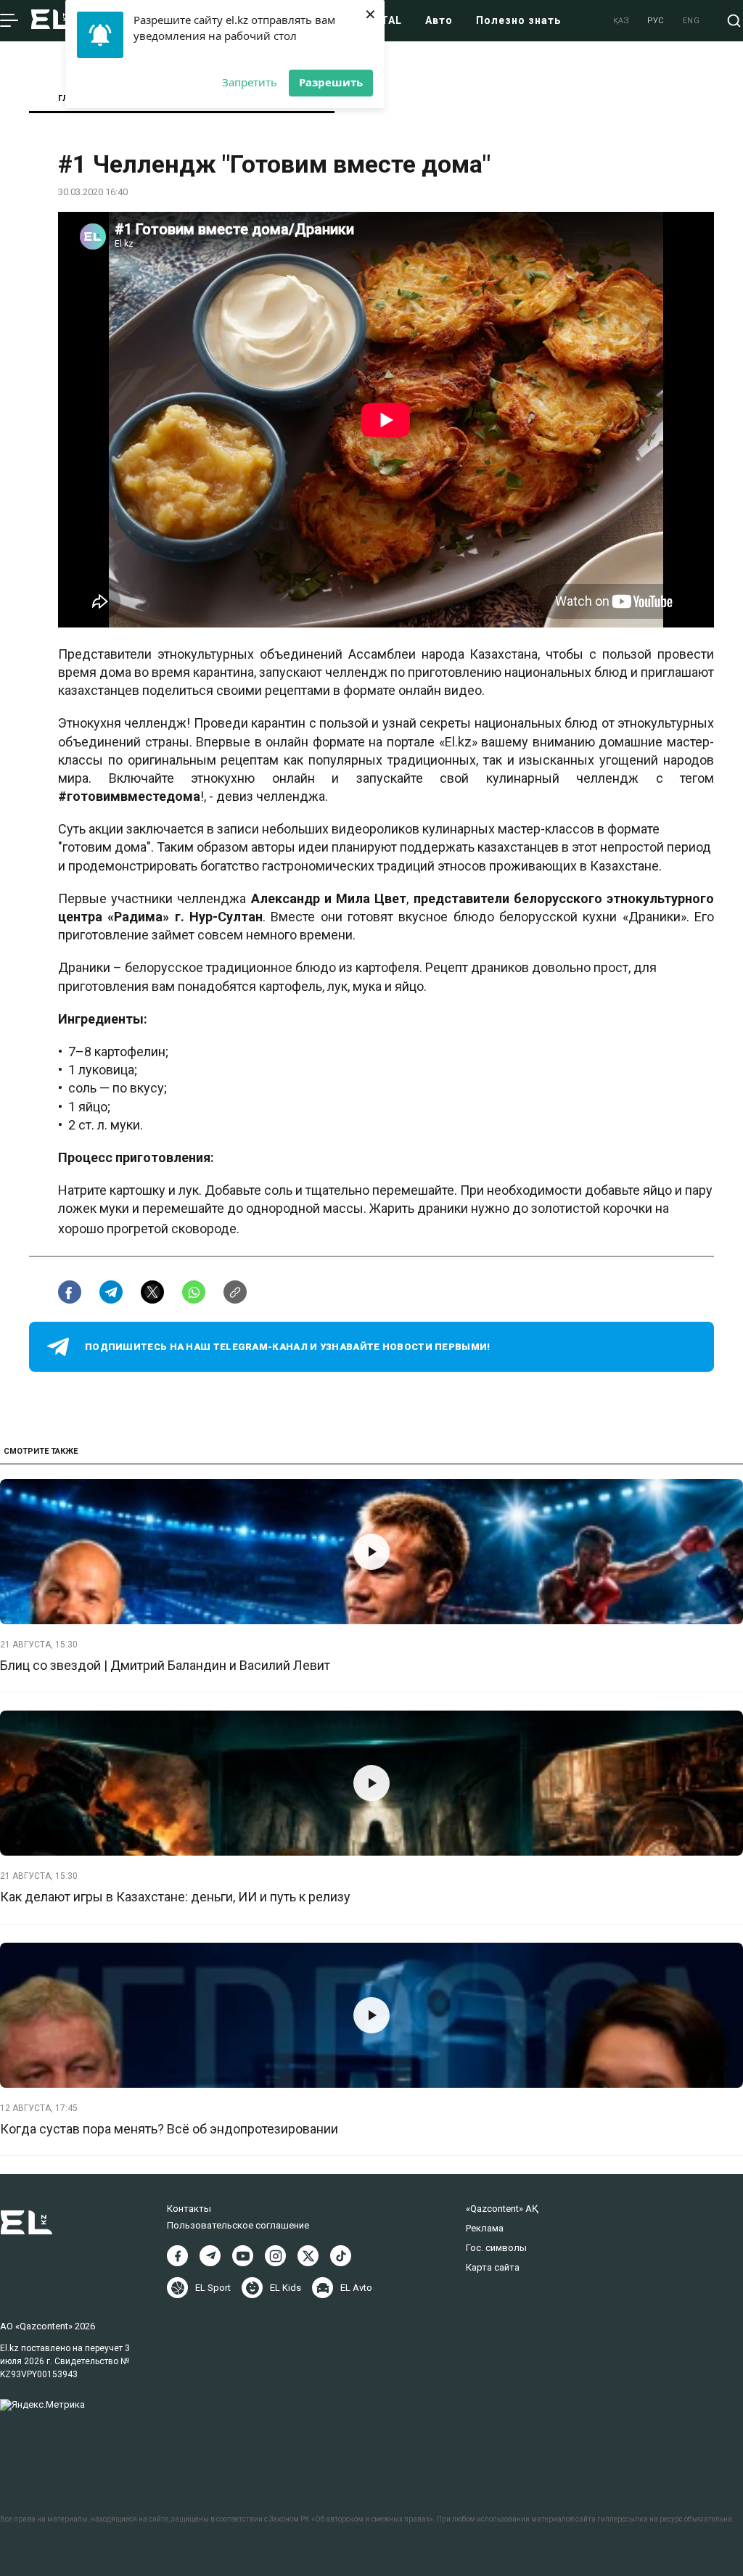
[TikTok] (341, 2256)
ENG (691, 21)
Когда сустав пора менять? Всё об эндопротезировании (169, 2129)
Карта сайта (493, 2267)
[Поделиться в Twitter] (152, 1292)
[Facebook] (177, 2256)
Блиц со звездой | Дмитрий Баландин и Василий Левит (165, 1665)
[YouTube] (243, 2256)
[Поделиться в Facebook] (70, 1292)
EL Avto (356, 2288)
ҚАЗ (621, 21)
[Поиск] (734, 21)
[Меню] (9, 21)
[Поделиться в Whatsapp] (194, 1292)
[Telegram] (210, 2256)
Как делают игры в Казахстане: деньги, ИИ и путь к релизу (175, 1897)
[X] (308, 2256)
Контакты (189, 2209)
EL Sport (213, 2288)
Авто (439, 20)
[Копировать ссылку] (235, 1292)
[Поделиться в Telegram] (111, 1292)
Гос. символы (496, 2248)
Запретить (250, 82)
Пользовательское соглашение (238, 2225)
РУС (656, 21)
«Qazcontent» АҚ (502, 2209)
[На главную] (52, 21)
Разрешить (331, 82)
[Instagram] (275, 2256)
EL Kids (286, 2288)
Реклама (485, 2228)
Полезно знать (518, 20)
